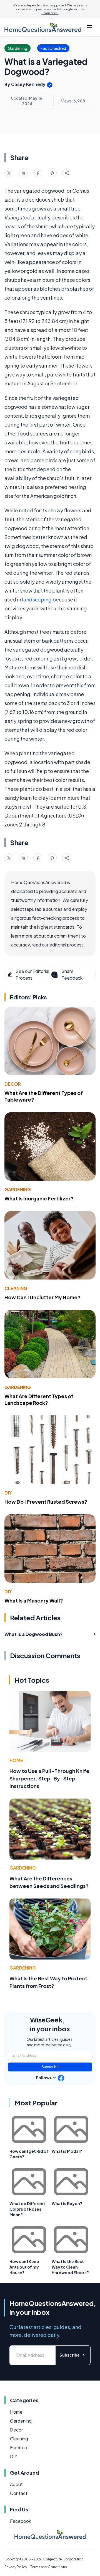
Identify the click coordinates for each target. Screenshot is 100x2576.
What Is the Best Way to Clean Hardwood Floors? (70, 2267)
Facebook (21, 2521)
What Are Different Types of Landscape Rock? (39, 1400)
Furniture (19, 2447)
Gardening (18, 1189)
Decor (13, 1084)
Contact (19, 2493)
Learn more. (50, 13)
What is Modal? (67, 2151)
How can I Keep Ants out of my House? (24, 2267)
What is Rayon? (67, 2203)
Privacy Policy (16, 2567)
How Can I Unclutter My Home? (42, 1297)
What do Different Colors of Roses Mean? (27, 2209)
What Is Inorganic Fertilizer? (39, 1198)
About (16, 2484)
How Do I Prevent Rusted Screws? (46, 1502)
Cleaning (16, 1288)
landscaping (37, 599)
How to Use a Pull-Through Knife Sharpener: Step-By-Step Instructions (49, 1778)
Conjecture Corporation (63, 2559)
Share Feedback (72, 974)
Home (16, 1760)
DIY (8, 1493)
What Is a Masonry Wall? (34, 1600)
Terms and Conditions (49, 2567)
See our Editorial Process (32, 974)
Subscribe (50, 2067)
